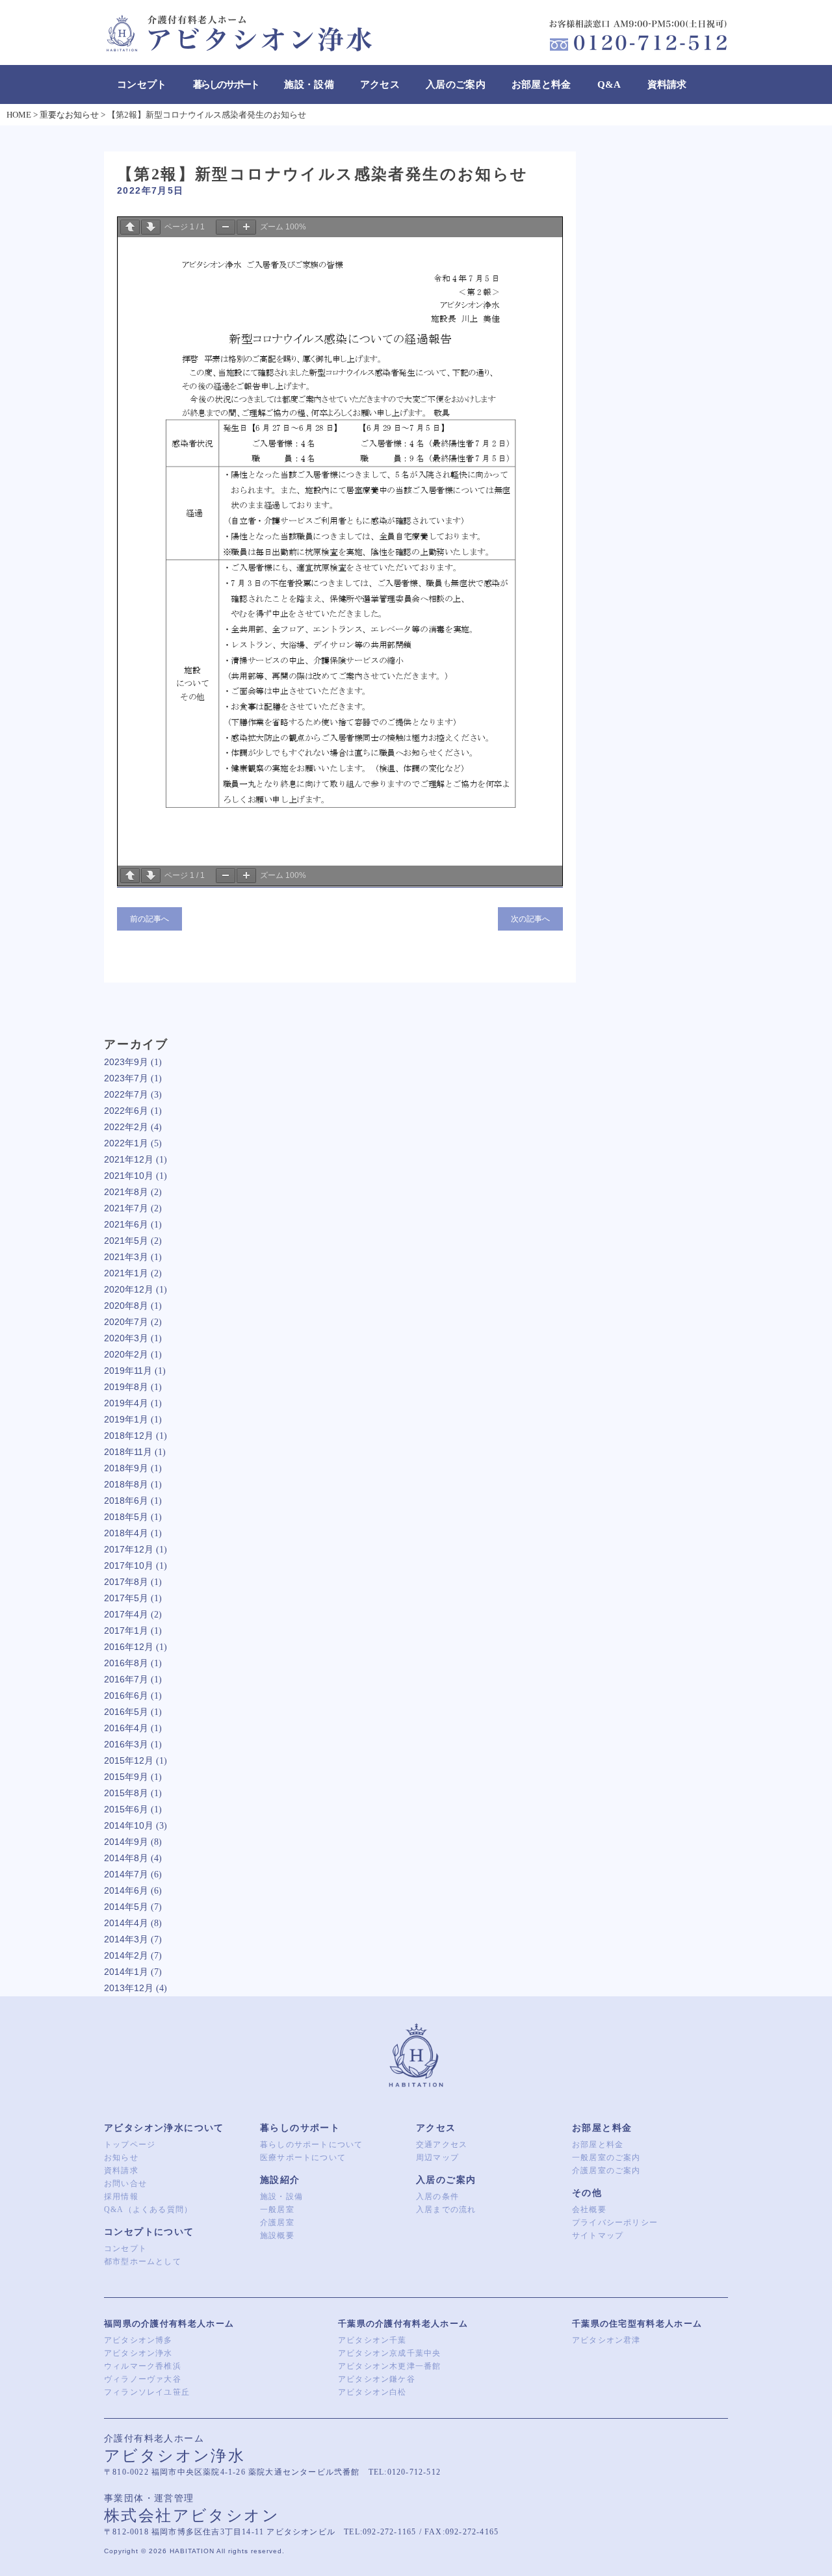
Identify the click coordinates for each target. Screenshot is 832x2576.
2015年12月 (129, 1760)
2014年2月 (126, 1955)
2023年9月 (126, 1062)
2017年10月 (129, 1565)
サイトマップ (598, 2235)
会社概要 (589, 2209)
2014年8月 (126, 1858)
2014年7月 (126, 1874)
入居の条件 (437, 2196)
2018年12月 (129, 1436)
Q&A (609, 84)
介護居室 (277, 2222)
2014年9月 (126, 1842)
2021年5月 (126, 1241)
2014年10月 (129, 1825)
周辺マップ (437, 2157)
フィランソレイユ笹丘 (147, 2392)
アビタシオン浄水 (138, 2353)
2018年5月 (126, 1517)
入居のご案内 (456, 84)
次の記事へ (530, 919)
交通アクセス (442, 2145)
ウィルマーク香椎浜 (143, 2366)
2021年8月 (126, 1192)
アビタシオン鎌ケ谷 (377, 2379)
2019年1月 (126, 1419)
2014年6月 (126, 1890)
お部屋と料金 (541, 84)
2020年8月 (126, 1306)
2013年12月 (129, 1988)
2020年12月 (129, 1289)
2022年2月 (126, 1127)
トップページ (130, 2145)
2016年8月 (126, 1663)
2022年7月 (126, 1094)
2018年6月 (126, 1501)
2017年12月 (129, 1549)
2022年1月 (126, 1143)
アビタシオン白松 (372, 2392)
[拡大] (246, 227)
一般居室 (277, 2209)
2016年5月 (126, 1712)
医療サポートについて (303, 2157)
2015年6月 (126, 1809)
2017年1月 (126, 1630)
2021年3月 (126, 1257)
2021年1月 (126, 1273)
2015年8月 (126, 1793)
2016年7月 (126, 1679)
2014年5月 (126, 1907)
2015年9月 (126, 1777)
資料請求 (667, 84)
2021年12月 (129, 1159)
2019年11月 (128, 1371)
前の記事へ (149, 919)
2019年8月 (126, 1387)
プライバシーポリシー (615, 2222)
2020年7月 (126, 1322)
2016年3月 (126, 1744)
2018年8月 (126, 1484)
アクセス (380, 84)
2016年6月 (126, 1695)
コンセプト (142, 84)
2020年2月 (126, 1354)
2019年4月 (126, 1403)
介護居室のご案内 (606, 2170)
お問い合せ (125, 2183)
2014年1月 (126, 1972)
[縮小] (226, 227)
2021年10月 (129, 1176)
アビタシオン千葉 (372, 2340)
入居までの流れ (446, 2209)
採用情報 (121, 2196)
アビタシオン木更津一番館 (389, 2366)
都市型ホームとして (143, 2261)
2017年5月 (126, 1598)
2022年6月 (126, 1111)
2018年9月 (126, 1468)
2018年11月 (128, 1452)
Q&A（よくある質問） (148, 2209)
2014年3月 (126, 1939)
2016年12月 (129, 1647)
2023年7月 (126, 1078)
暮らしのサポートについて (311, 2145)
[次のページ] (151, 227)
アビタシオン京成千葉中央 (389, 2353)
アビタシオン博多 (138, 2340)
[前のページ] (130, 227)
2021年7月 (126, 1208)
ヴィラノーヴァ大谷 (143, 2379)
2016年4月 (126, 1728)
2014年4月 (126, 1923)
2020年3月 (126, 1338)
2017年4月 (126, 1614)
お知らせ (121, 2157)
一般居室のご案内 (606, 2157)
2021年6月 (126, 1224)
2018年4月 (126, 1533)
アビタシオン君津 (606, 2340)
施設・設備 (309, 84)
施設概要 (277, 2235)
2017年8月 (126, 1582)
